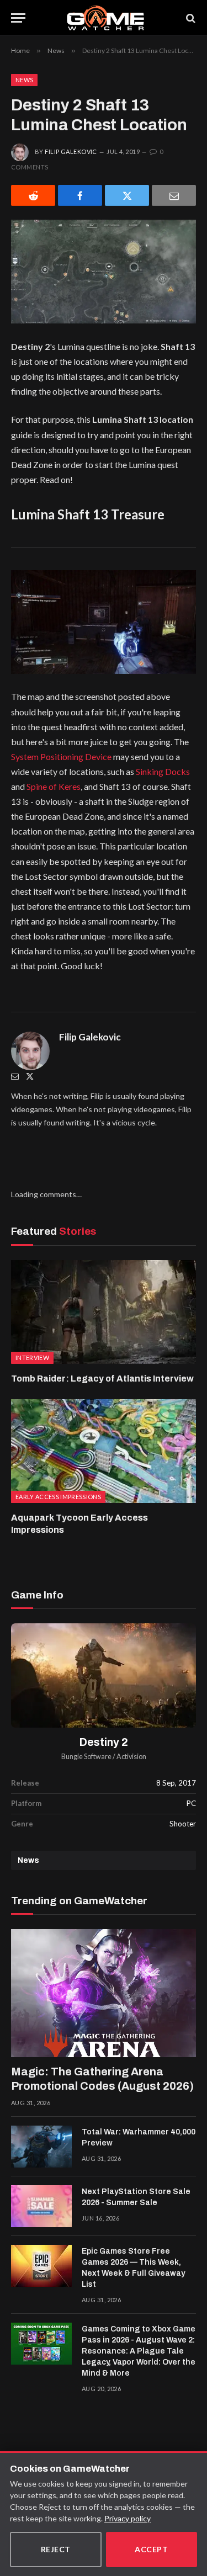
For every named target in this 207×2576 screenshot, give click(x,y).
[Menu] (18, 18)
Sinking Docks (163, 771)
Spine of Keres (54, 786)
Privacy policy (128, 2518)
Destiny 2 (104, 1742)
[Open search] (190, 18)
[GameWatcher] (105, 18)
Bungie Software (86, 1757)
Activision (131, 1757)
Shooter (183, 1824)
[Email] (174, 195)
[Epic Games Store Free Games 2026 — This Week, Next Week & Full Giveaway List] (41, 2266)
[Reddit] (33, 195)
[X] (127, 195)
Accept (151, 2549)
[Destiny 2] (104, 1675)
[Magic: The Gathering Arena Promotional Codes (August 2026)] (104, 1993)
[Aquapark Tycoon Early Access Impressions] (104, 1451)
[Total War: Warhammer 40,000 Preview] (41, 2147)
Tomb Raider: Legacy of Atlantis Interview (102, 1379)
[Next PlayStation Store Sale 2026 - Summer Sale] (41, 2206)
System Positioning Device (61, 756)
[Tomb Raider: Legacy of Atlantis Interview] (104, 1312)
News (24, 80)
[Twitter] (30, 1076)
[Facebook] (80, 195)
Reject (56, 2549)
